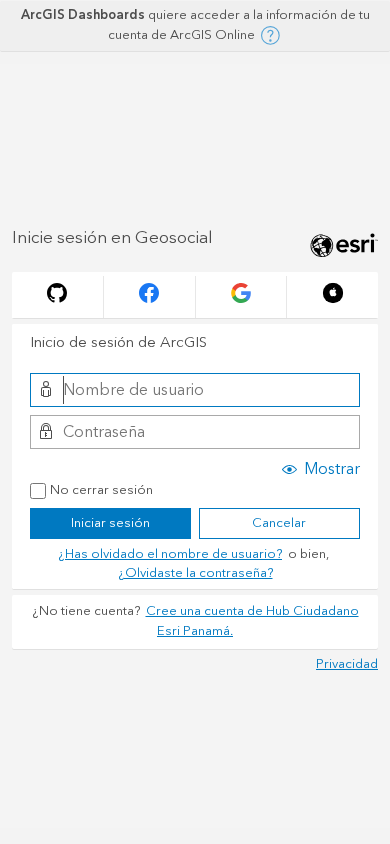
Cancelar (279, 523)
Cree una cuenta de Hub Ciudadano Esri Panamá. (252, 621)
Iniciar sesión (110, 523)
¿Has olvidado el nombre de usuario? (170, 554)
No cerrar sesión (101, 491)
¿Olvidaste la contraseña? (195, 573)
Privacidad (347, 664)
